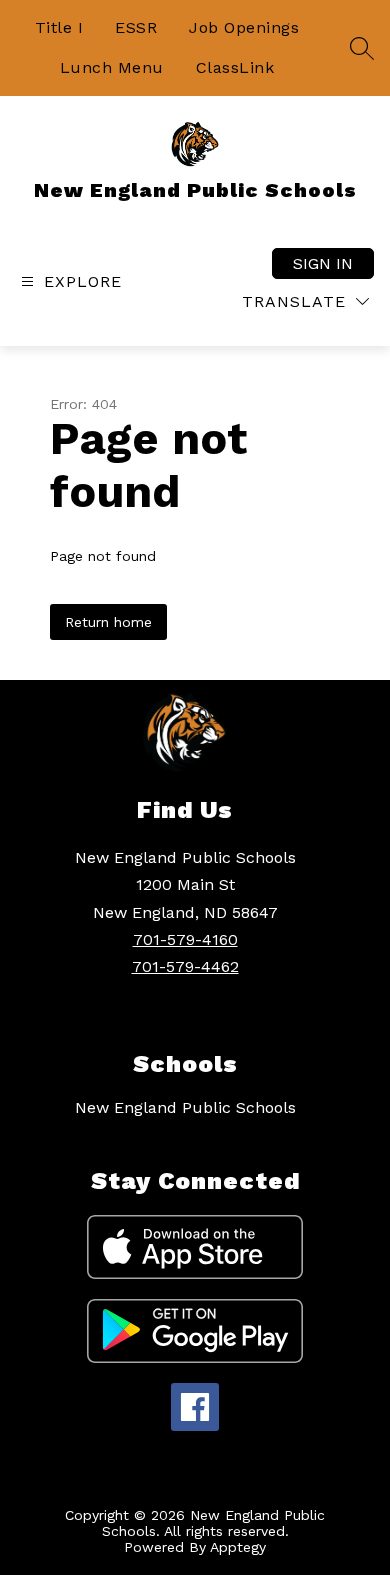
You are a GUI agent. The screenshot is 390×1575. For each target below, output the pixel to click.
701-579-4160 (185, 939)
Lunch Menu (112, 67)
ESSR (136, 27)
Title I (59, 27)
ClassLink (235, 67)
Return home (108, 622)
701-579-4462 (185, 966)
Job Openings (244, 27)
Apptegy (238, 1547)
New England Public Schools (185, 1107)
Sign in (323, 263)
